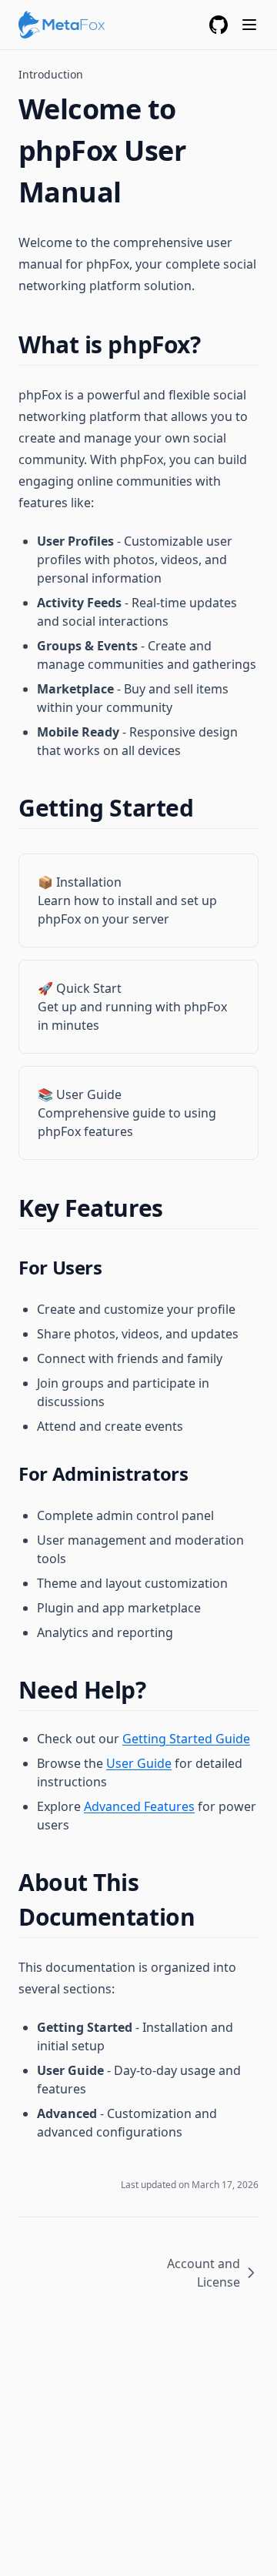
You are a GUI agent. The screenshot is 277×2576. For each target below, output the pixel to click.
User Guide (139, 1763)
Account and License (204, 2273)
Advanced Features (139, 1806)
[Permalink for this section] (214, 344)
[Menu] (249, 25)
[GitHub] (219, 25)
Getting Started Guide (186, 1739)
